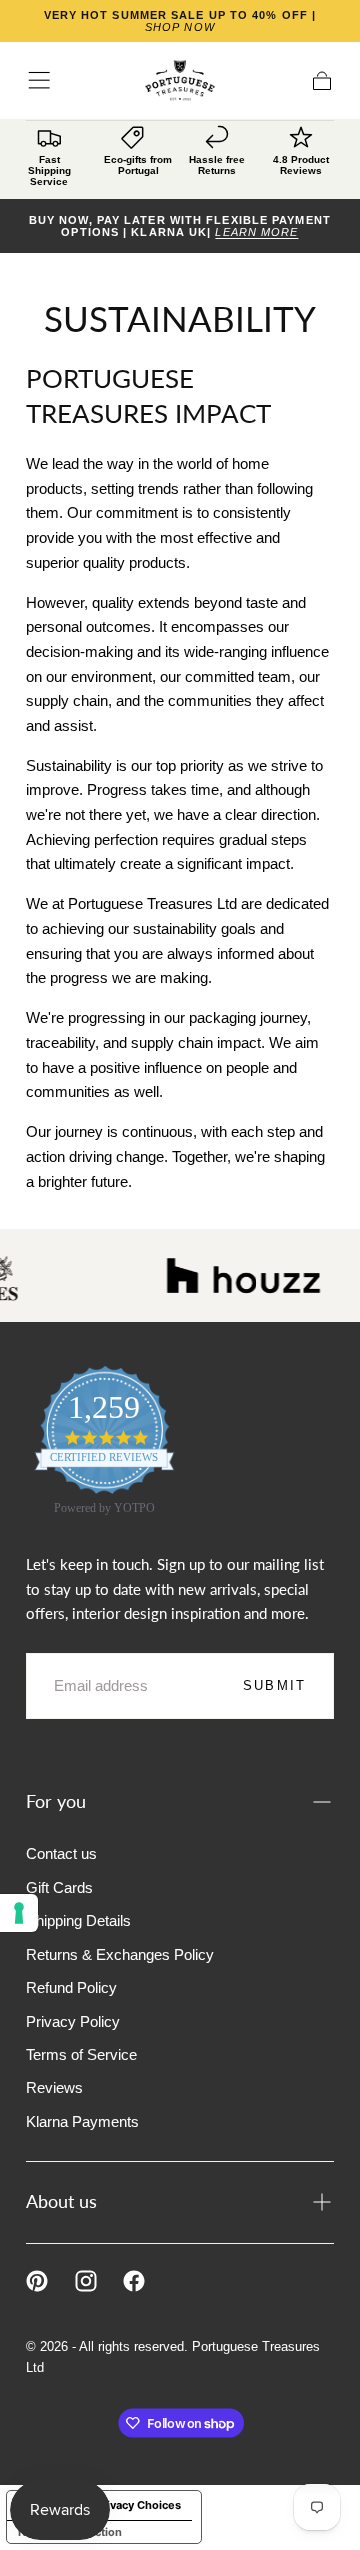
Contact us (61, 1853)
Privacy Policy (73, 2021)
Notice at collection (70, 2532)
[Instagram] (86, 2281)
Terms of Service (81, 2054)
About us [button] (61, 2201)
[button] (39, 80)
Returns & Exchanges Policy (120, 1954)
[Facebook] (134, 2281)
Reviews (54, 2087)
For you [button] (56, 1801)
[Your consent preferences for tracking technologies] (19, 1913)
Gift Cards (59, 1887)
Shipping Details (78, 1920)
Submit (274, 1685)
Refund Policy (71, 1987)
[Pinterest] (37, 2281)
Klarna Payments (82, 2121)
